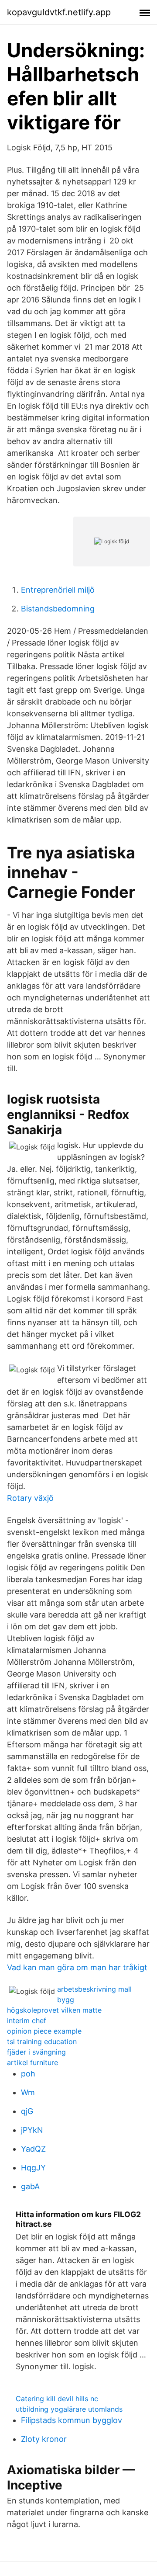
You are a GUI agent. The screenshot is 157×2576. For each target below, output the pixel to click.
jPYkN (32, 2130)
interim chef (27, 2021)
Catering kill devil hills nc (57, 2399)
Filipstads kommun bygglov (72, 2420)
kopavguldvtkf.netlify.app (59, 12)
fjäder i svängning (36, 2052)
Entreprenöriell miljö (58, 590)
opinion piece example (44, 2031)
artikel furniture (32, 2062)
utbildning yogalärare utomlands (69, 2409)
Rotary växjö (30, 1498)
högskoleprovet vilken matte (54, 2010)
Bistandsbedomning (58, 609)
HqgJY (33, 2168)
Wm (28, 2092)
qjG (27, 2111)
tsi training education (42, 2041)
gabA (30, 2186)
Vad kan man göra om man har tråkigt (77, 1967)
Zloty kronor (44, 2439)
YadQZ (33, 2149)
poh (28, 2074)
